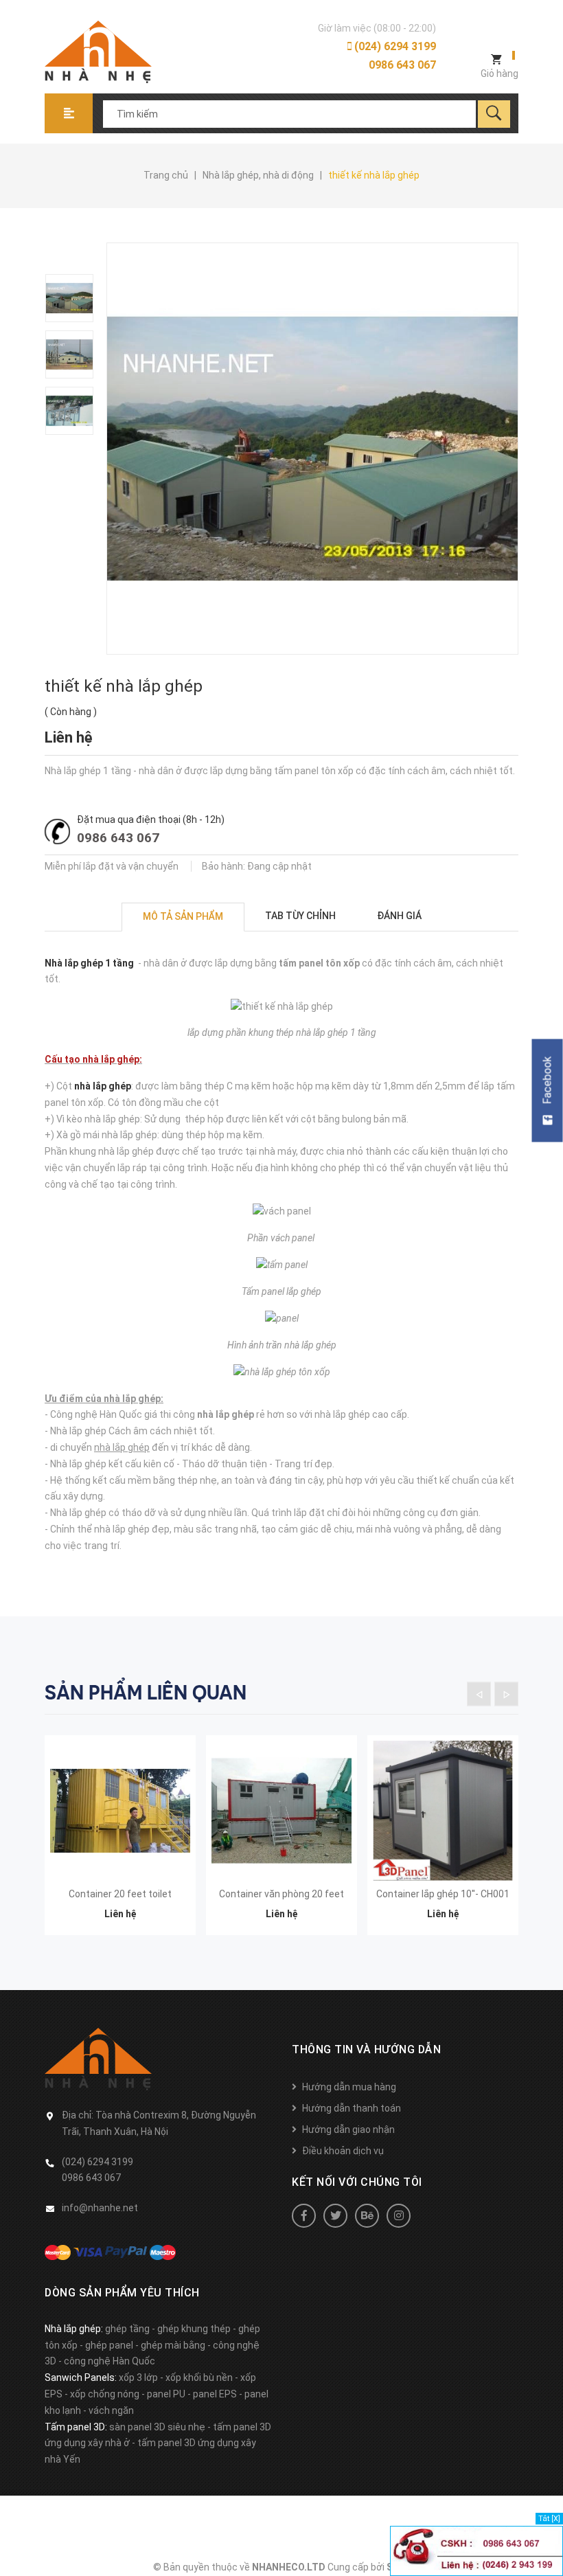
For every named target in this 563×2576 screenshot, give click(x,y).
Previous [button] (479, 1694)
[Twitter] (335, 2216)
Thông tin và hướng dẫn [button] (366, 2049)
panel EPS (215, 2394)
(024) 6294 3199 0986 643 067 (394, 56)
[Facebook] (304, 2216)
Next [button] (506, 1694)
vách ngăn (111, 2410)
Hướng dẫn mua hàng (349, 2087)
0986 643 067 (118, 838)
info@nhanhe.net (100, 2208)
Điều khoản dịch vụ (343, 2151)
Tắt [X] (549, 2519)
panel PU (166, 2394)
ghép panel (109, 2345)
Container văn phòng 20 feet (281, 1894)
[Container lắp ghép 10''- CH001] (443, 1811)
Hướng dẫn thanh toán (352, 2108)
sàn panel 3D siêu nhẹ (157, 2427)
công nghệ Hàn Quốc (110, 2361)
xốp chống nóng (105, 2394)
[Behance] (367, 2216)
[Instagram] (399, 2216)
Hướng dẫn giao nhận (348, 2129)
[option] (76, 298)
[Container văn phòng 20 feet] (281, 1811)
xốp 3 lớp (138, 2377)
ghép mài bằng (173, 2345)
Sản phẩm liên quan (146, 1693)
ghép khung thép (194, 2329)
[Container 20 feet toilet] (120, 1811)
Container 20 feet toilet (120, 1894)
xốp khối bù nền (199, 2377)
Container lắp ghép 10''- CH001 (443, 1894)
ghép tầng (127, 2329)
